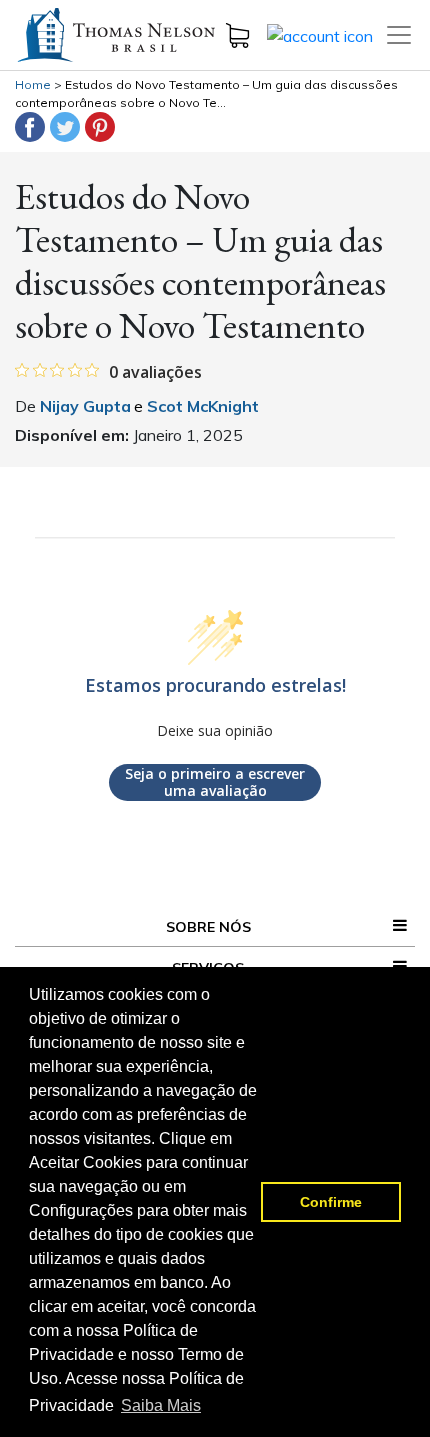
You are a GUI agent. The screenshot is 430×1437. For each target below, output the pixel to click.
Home (33, 84)
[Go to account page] (320, 34)
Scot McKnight (201, 406)
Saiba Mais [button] (161, 1405)
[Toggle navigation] (399, 35)
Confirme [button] (331, 1202)
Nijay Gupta (85, 406)
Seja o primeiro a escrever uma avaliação (215, 782)
